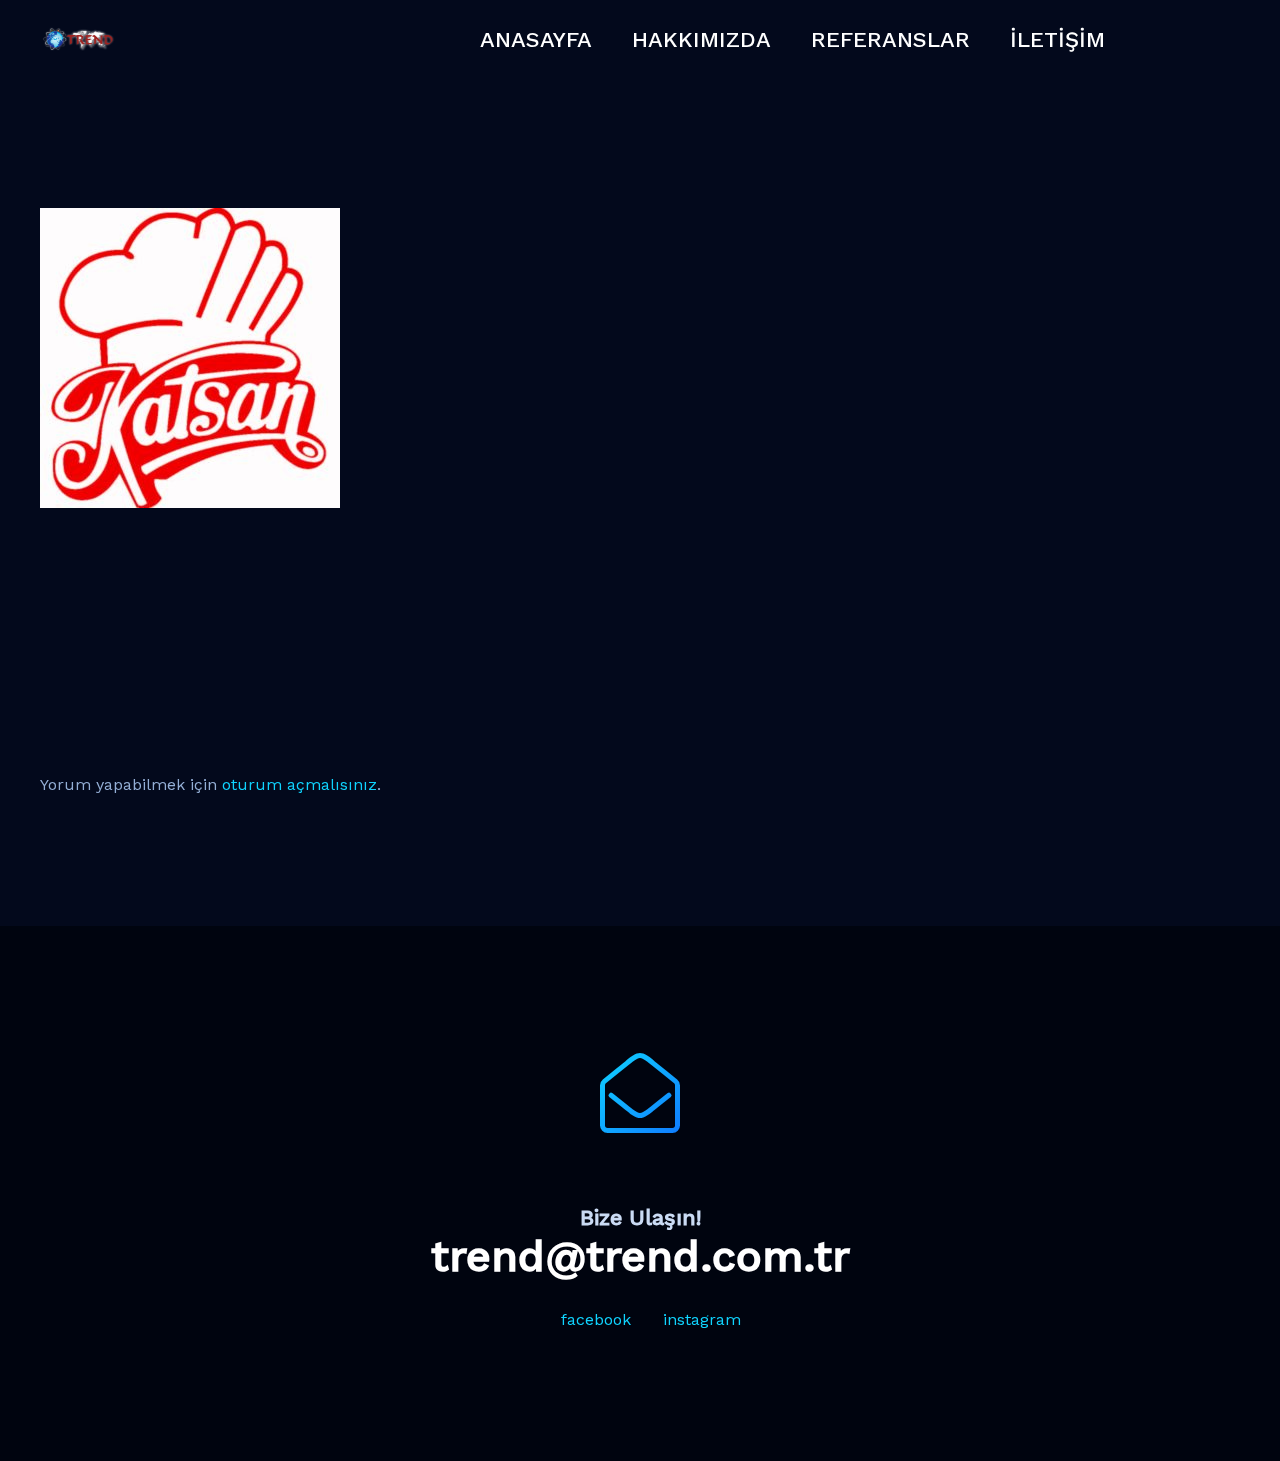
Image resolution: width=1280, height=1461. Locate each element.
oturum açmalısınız (299, 784)
